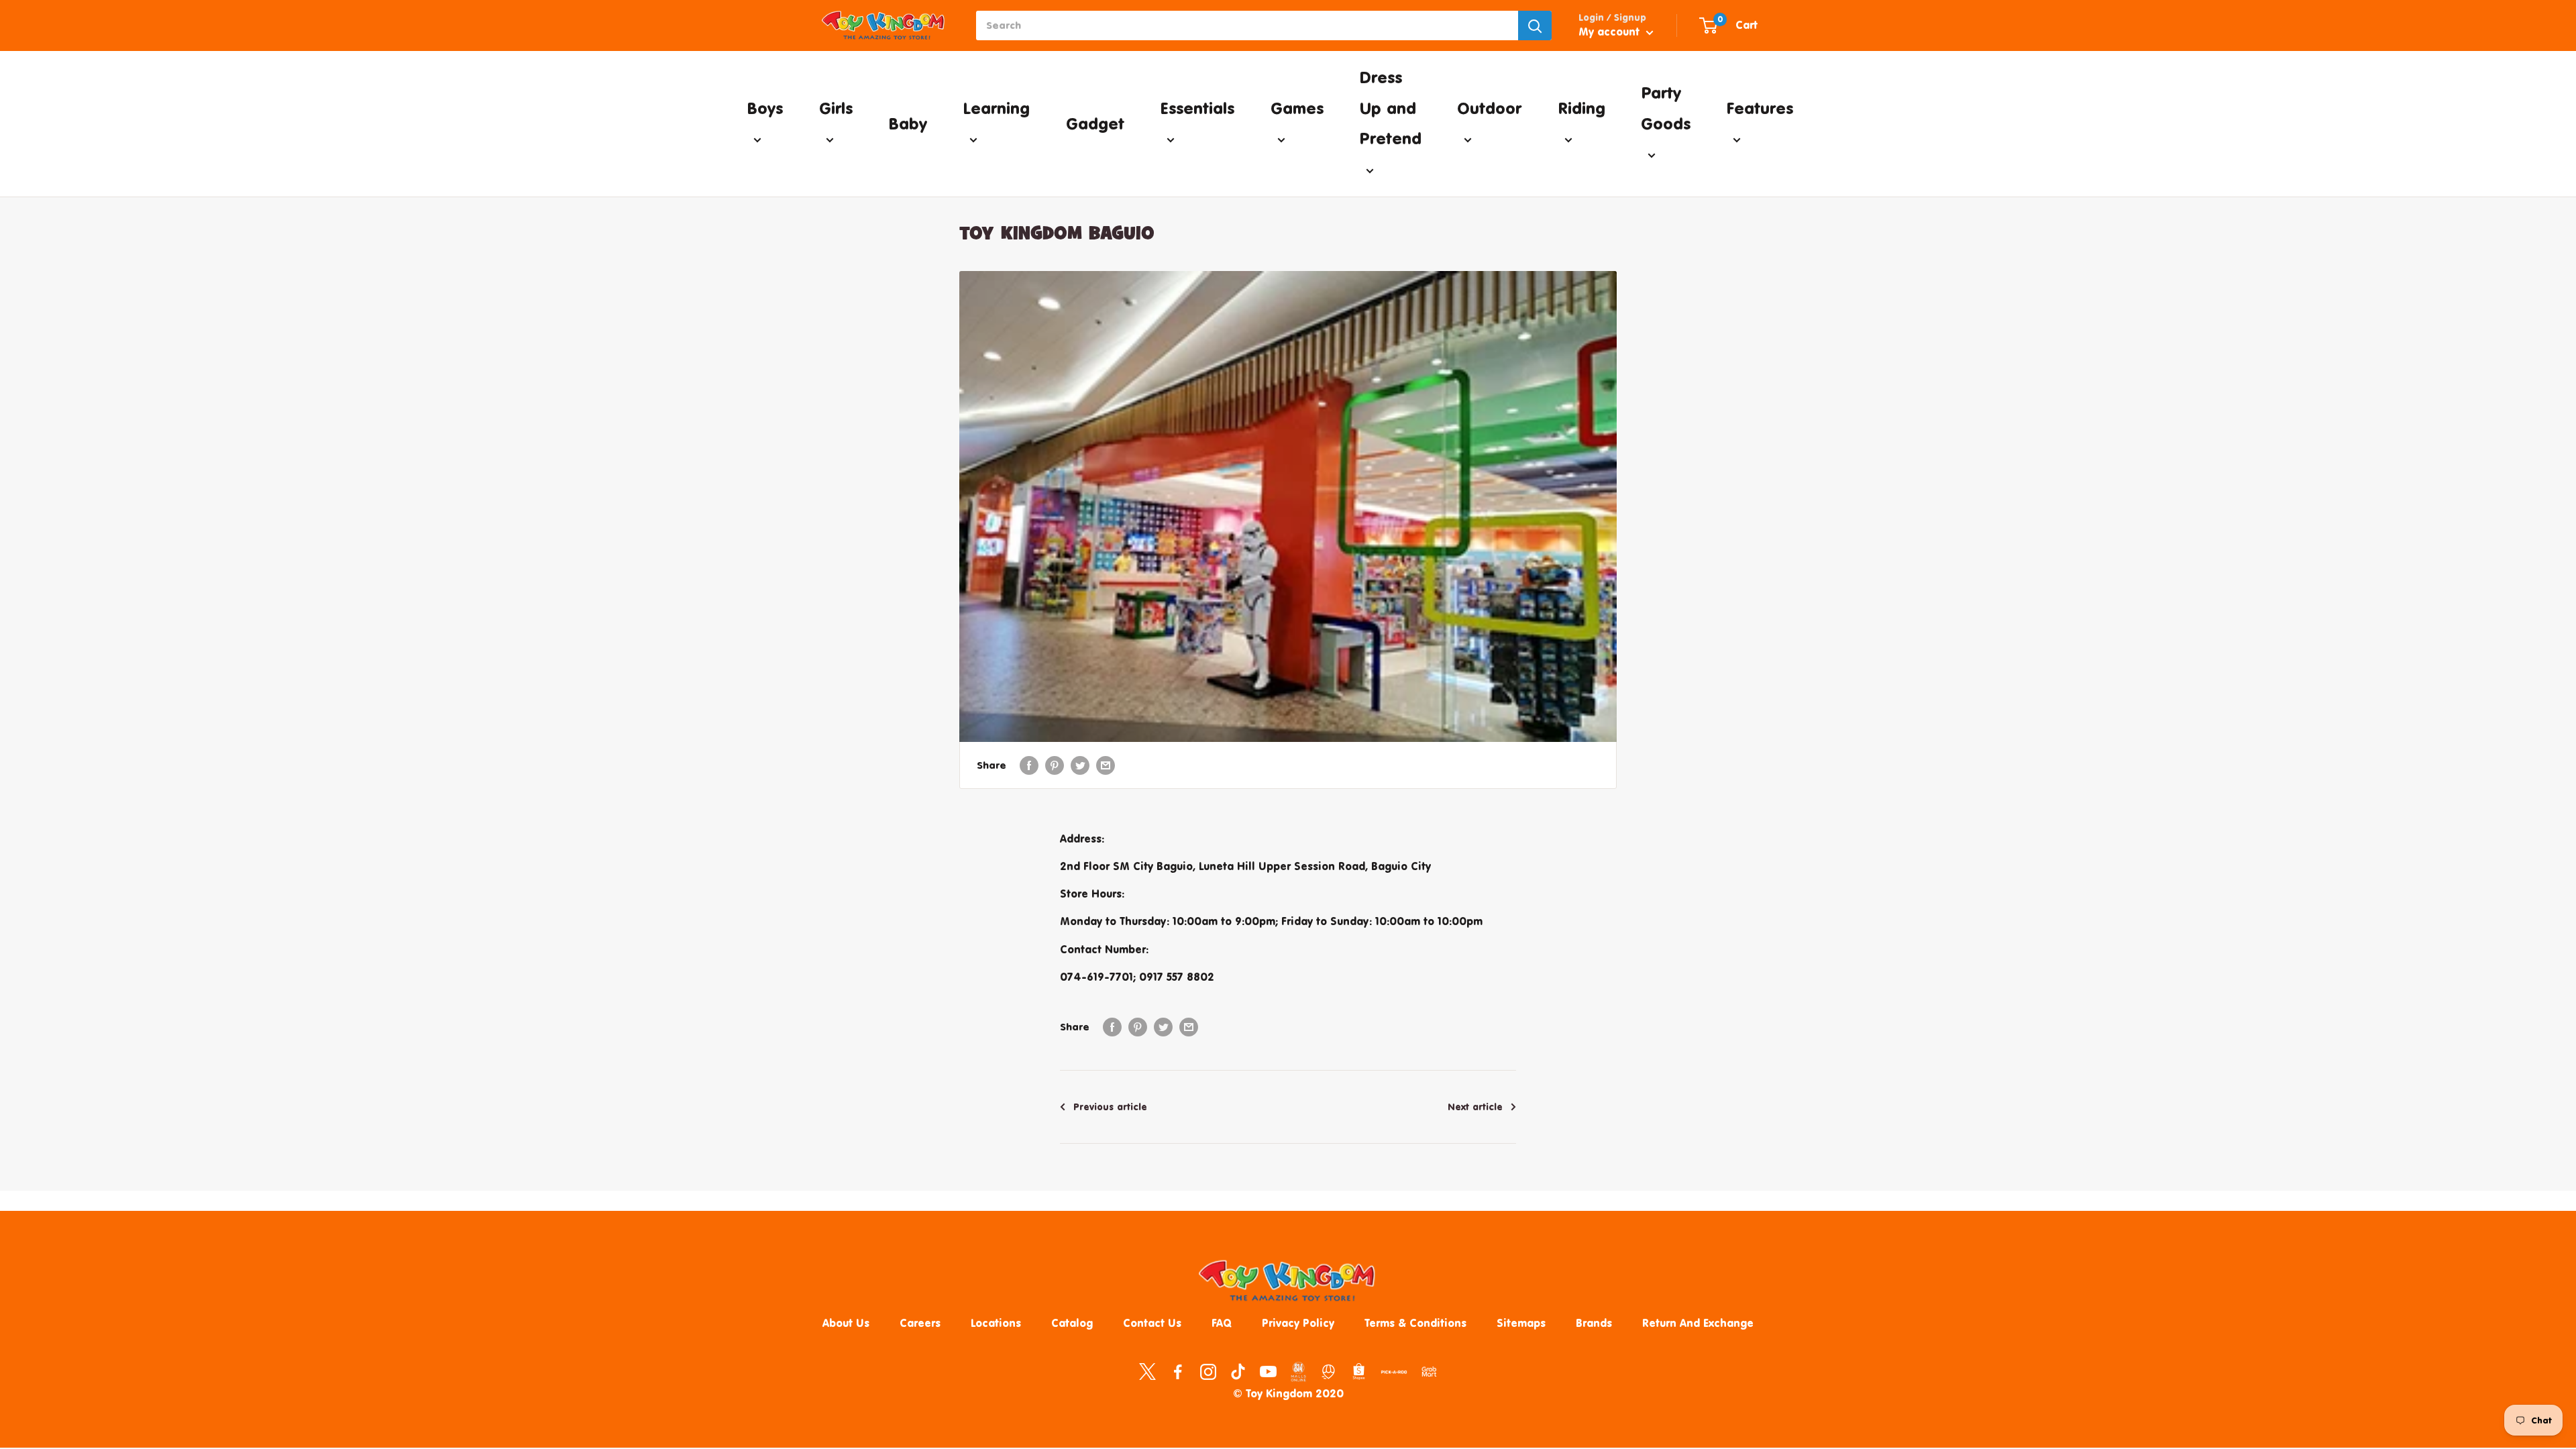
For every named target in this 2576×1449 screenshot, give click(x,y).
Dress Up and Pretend (1390, 108)
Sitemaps (1521, 1323)
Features (1760, 108)
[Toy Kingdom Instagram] (1208, 1371)
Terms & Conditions (1415, 1323)
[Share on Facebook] (1029, 765)
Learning (996, 108)
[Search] (1535, 25)
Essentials (1197, 108)
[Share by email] (1106, 765)
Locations (996, 1323)
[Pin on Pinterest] (1055, 765)
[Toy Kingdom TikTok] (1238, 1371)
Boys (765, 108)
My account (1611, 32)
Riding (1581, 108)
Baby (908, 123)
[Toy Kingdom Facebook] (1178, 1371)
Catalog (1072, 1323)
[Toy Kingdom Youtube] (1268, 1371)
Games (1297, 108)
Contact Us (1152, 1323)
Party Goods (1666, 108)
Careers (920, 1323)
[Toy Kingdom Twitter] (1147, 1371)
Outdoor (1489, 108)
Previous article (1110, 1107)
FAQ (1222, 1323)
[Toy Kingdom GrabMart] (1429, 1371)
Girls (836, 108)
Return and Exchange (1698, 1323)
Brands (1594, 1323)
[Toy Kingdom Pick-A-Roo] (1394, 1375)
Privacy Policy (1298, 1323)
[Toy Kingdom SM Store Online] (1298, 1372)
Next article (1475, 1107)
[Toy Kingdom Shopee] (1359, 1371)
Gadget (1095, 123)
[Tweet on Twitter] (1080, 765)
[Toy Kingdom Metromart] (1329, 1371)
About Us (846, 1323)
